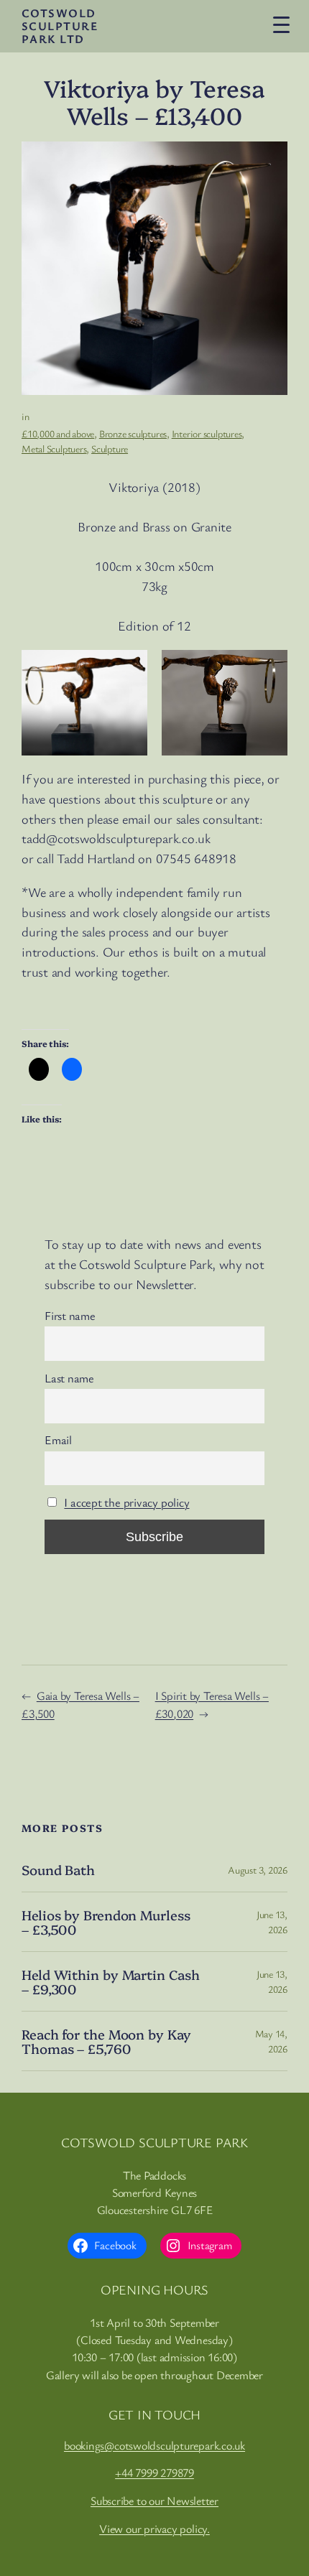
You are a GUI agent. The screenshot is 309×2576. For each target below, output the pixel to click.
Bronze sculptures (133, 433)
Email (58, 1440)
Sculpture (110, 448)
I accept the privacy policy (126, 1502)
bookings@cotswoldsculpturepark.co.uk (154, 2445)
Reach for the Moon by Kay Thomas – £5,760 (106, 2041)
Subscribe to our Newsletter (154, 2501)
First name (70, 1316)
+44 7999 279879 (154, 2473)
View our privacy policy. (154, 2529)
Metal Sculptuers (54, 448)
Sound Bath (58, 1870)
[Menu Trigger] (281, 24)
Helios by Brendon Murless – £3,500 (106, 1922)
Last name (69, 1378)
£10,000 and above (58, 433)
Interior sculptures (207, 433)
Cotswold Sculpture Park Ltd (60, 26)
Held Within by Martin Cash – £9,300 (110, 1982)
